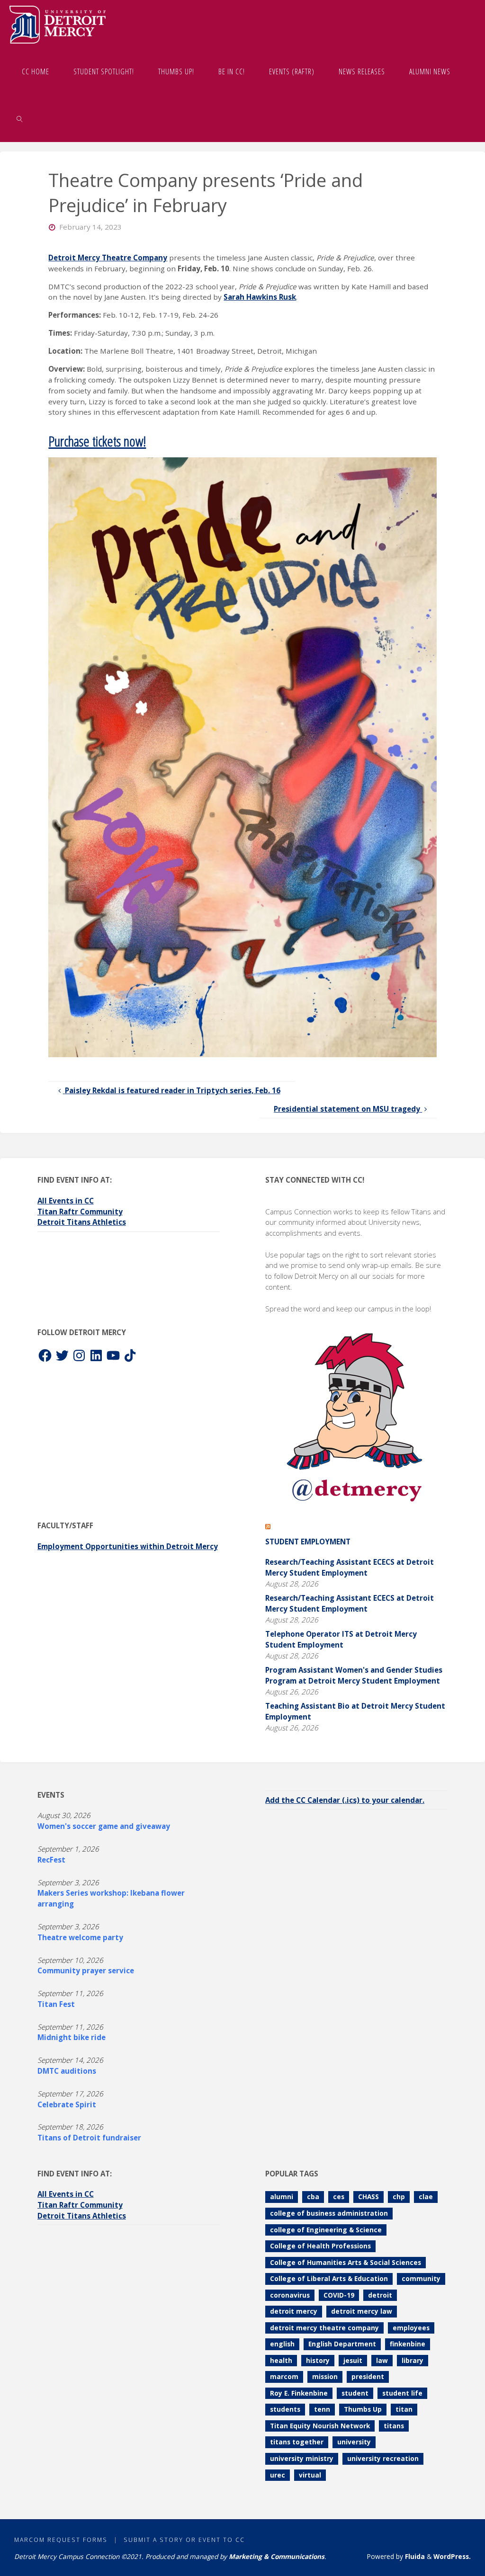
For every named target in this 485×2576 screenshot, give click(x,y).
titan (404, 2409)
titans (394, 2426)
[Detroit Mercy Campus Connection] (58, 24)
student (355, 2393)
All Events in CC (66, 1201)
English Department (342, 2344)
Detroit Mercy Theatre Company (108, 258)
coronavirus (290, 2295)
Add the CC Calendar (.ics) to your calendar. (345, 1800)
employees (411, 2328)
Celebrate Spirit (67, 2104)
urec (278, 2475)
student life (402, 2393)
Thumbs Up (363, 2409)
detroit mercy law (362, 2311)
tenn (322, 2409)
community (421, 2278)
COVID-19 (339, 2295)
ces (339, 2197)
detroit (380, 2295)
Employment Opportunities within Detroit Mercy (128, 1546)
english (282, 2344)
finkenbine (408, 2344)
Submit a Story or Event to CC (184, 2540)
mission (325, 2376)
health (281, 2360)
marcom (284, 2376)
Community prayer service (86, 1970)
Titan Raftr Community (80, 1212)
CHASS (368, 2197)
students (285, 2409)
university (354, 2442)
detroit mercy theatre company (324, 2328)
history (318, 2360)
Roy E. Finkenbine (299, 2393)
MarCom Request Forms (61, 2540)
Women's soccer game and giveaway (104, 1826)
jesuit (353, 2360)
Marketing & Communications (277, 2556)
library (413, 2360)
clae (426, 2197)
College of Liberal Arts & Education (329, 2278)
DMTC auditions (67, 2071)
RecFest (51, 1860)
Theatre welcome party (80, 1937)
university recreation (383, 2458)
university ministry (302, 2458)
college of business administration (329, 2213)
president (368, 2376)
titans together (297, 2442)
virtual (310, 2475)
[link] (20, 118)
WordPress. (452, 2556)
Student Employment (308, 1542)
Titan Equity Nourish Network (320, 2426)
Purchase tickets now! (97, 441)
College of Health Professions (320, 2246)
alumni (282, 2197)
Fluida (414, 2556)
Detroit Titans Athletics (82, 1222)
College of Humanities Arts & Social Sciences (346, 2262)
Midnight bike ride (72, 2037)
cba (313, 2197)
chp (399, 2197)
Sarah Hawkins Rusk (260, 297)
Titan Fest (56, 2004)
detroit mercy (294, 2311)
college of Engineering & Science (326, 2230)
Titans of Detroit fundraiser (89, 2138)
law (382, 2360)
